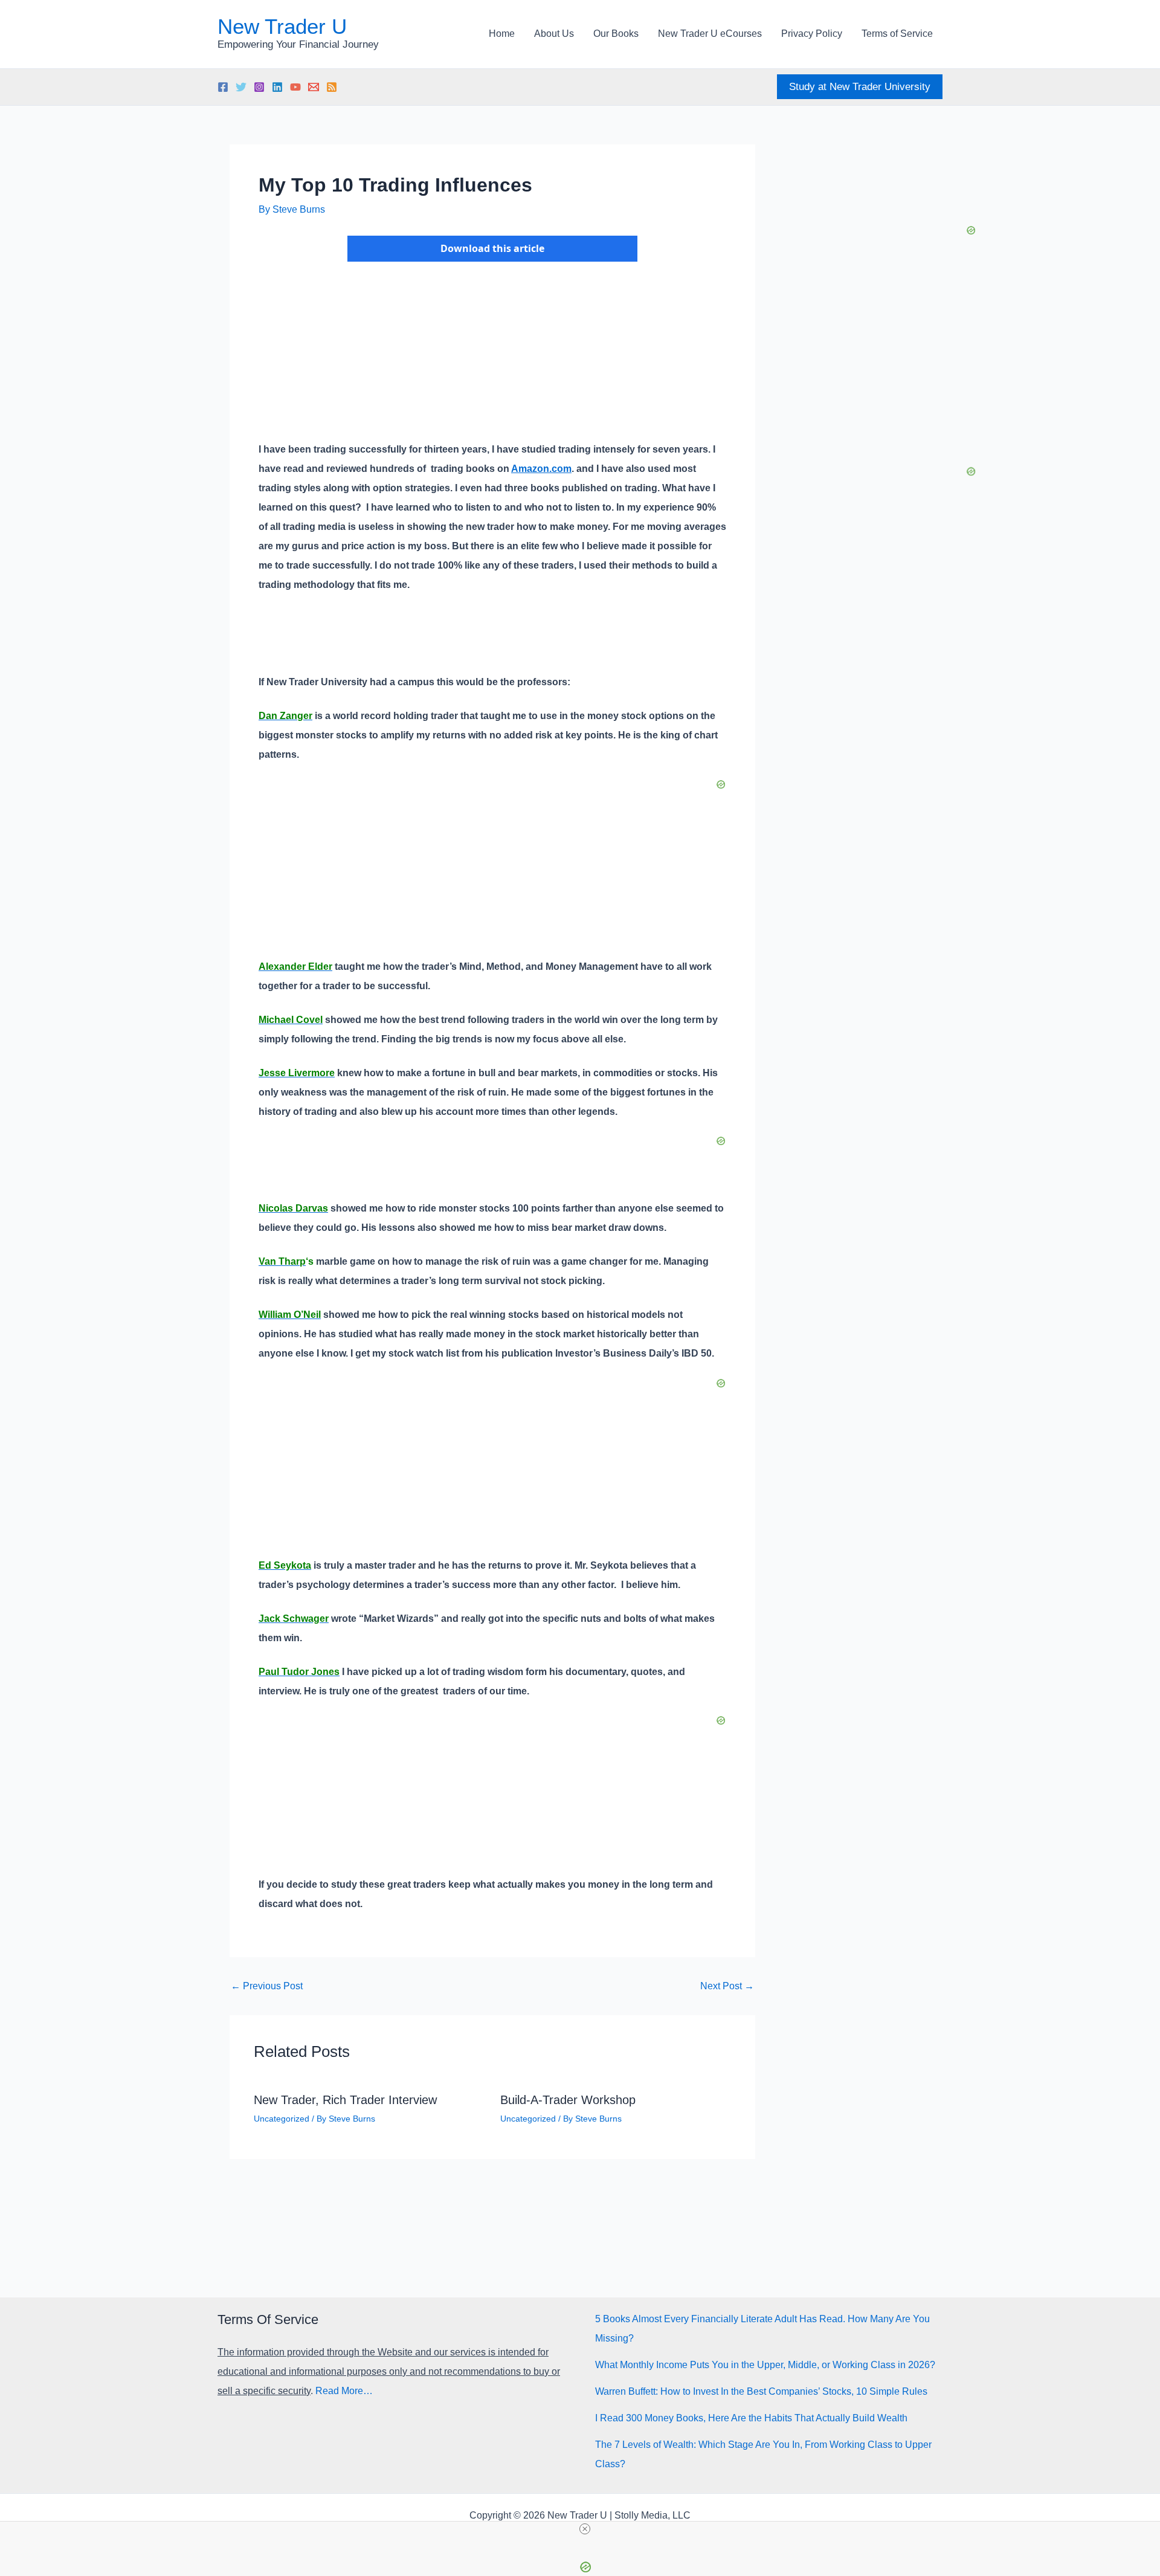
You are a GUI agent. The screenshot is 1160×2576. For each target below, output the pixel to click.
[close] (585, 2529)
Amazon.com (541, 469)
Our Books (616, 34)
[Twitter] (241, 87)
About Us (554, 34)
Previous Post (267, 1986)
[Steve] (314, 87)
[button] (860, 87)
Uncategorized (282, 2119)
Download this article (492, 248)
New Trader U (282, 26)
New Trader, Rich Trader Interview (345, 2100)
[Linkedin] (277, 87)
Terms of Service (897, 34)
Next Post (727, 1986)
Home (502, 34)
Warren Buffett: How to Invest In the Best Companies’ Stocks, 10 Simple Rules (761, 2391)
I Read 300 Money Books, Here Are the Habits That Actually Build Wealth (751, 2418)
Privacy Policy (812, 34)
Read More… (344, 2391)
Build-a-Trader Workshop (568, 2100)
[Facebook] (223, 87)
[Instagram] (259, 87)
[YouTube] (295, 87)
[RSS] (332, 87)
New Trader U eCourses (710, 34)
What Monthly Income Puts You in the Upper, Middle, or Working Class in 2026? (765, 2365)
